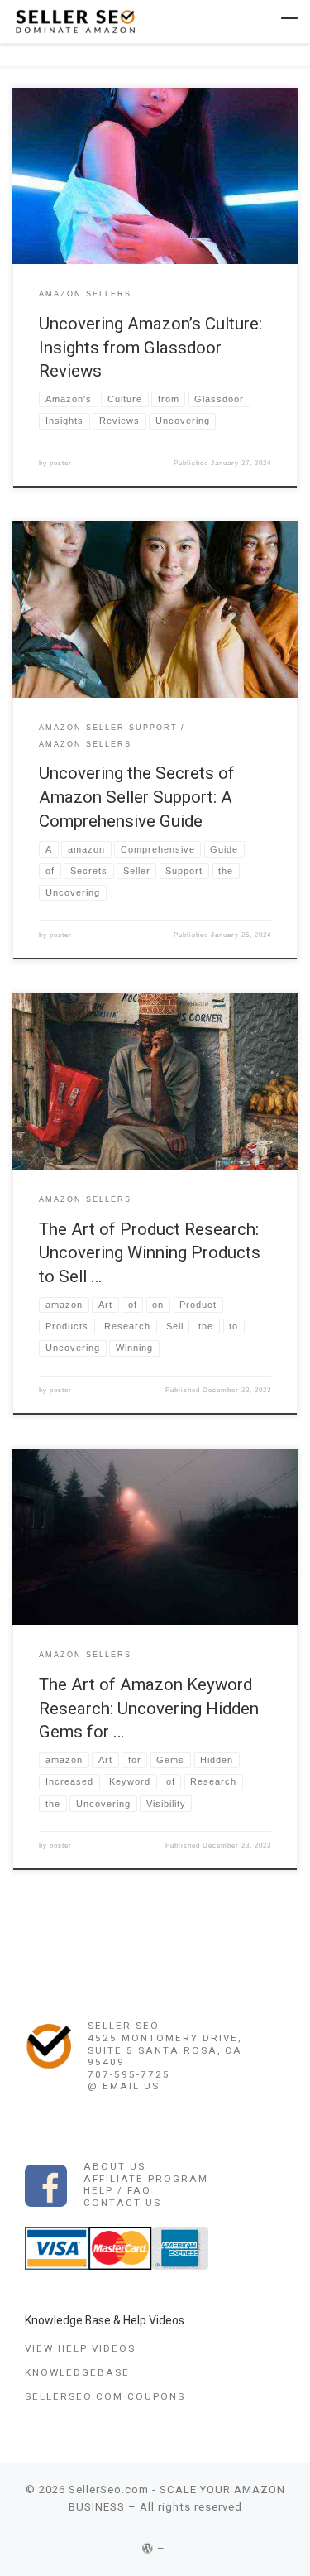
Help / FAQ (117, 2190)
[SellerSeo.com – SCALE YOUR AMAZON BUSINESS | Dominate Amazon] (74, 20)
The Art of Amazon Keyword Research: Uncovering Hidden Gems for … (149, 1708)
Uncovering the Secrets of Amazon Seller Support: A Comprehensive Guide (137, 797)
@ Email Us (124, 2086)
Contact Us (122, 2203)
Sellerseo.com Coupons (105, 2396)
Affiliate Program (146, 2179)
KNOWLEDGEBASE (77, 2372)
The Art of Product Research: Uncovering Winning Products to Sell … (150, 1253)
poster (61, 463)
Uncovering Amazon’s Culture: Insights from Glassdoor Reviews (150, 347)
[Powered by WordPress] (148, 2548)
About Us (114, 2166)
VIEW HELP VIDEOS (80, 2348)
